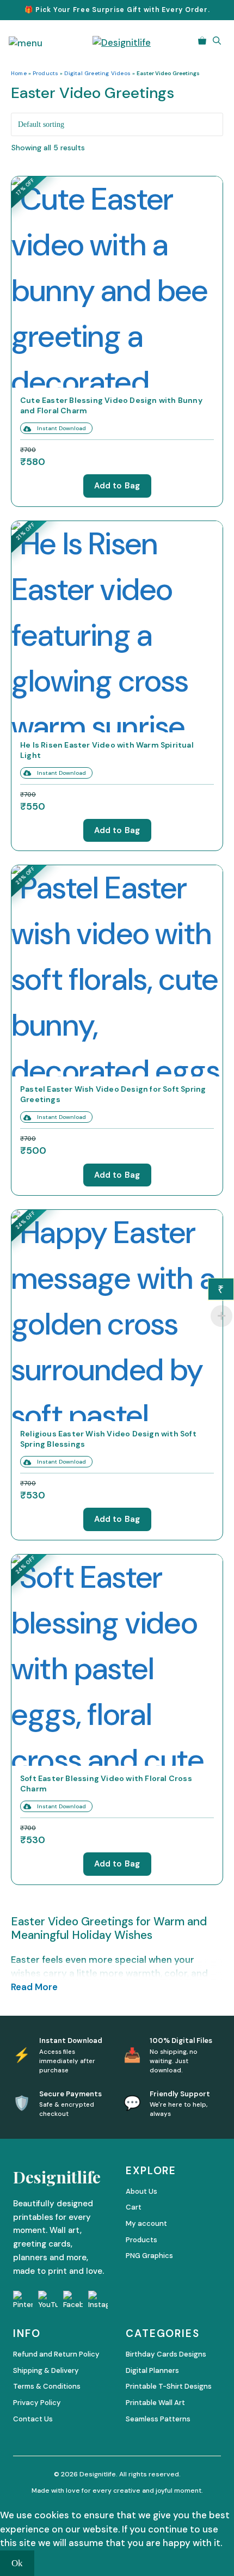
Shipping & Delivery (46, 2370)
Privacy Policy (37, 2403)
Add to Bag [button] (117, 486)
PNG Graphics (149, 2256)
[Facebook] (73, 2300)
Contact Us (33, 2419)
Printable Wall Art (155, 2403)
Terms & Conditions (47, 2386)
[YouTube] (48, 2300)
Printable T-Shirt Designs (169, 2386)
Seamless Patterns (158, 2419)
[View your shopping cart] (202, 41)
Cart (134, 2207)
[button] (217, 41)
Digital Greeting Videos (97, 73)
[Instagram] (98, 2300)
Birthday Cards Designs (166, 2354)
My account (146, 2223)
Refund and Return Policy (56, 2354)
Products (46, 73)
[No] (46, 2566)
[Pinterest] (23, 2300)
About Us (141, 2191)
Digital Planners (152, 2370)
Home (19, 73)
